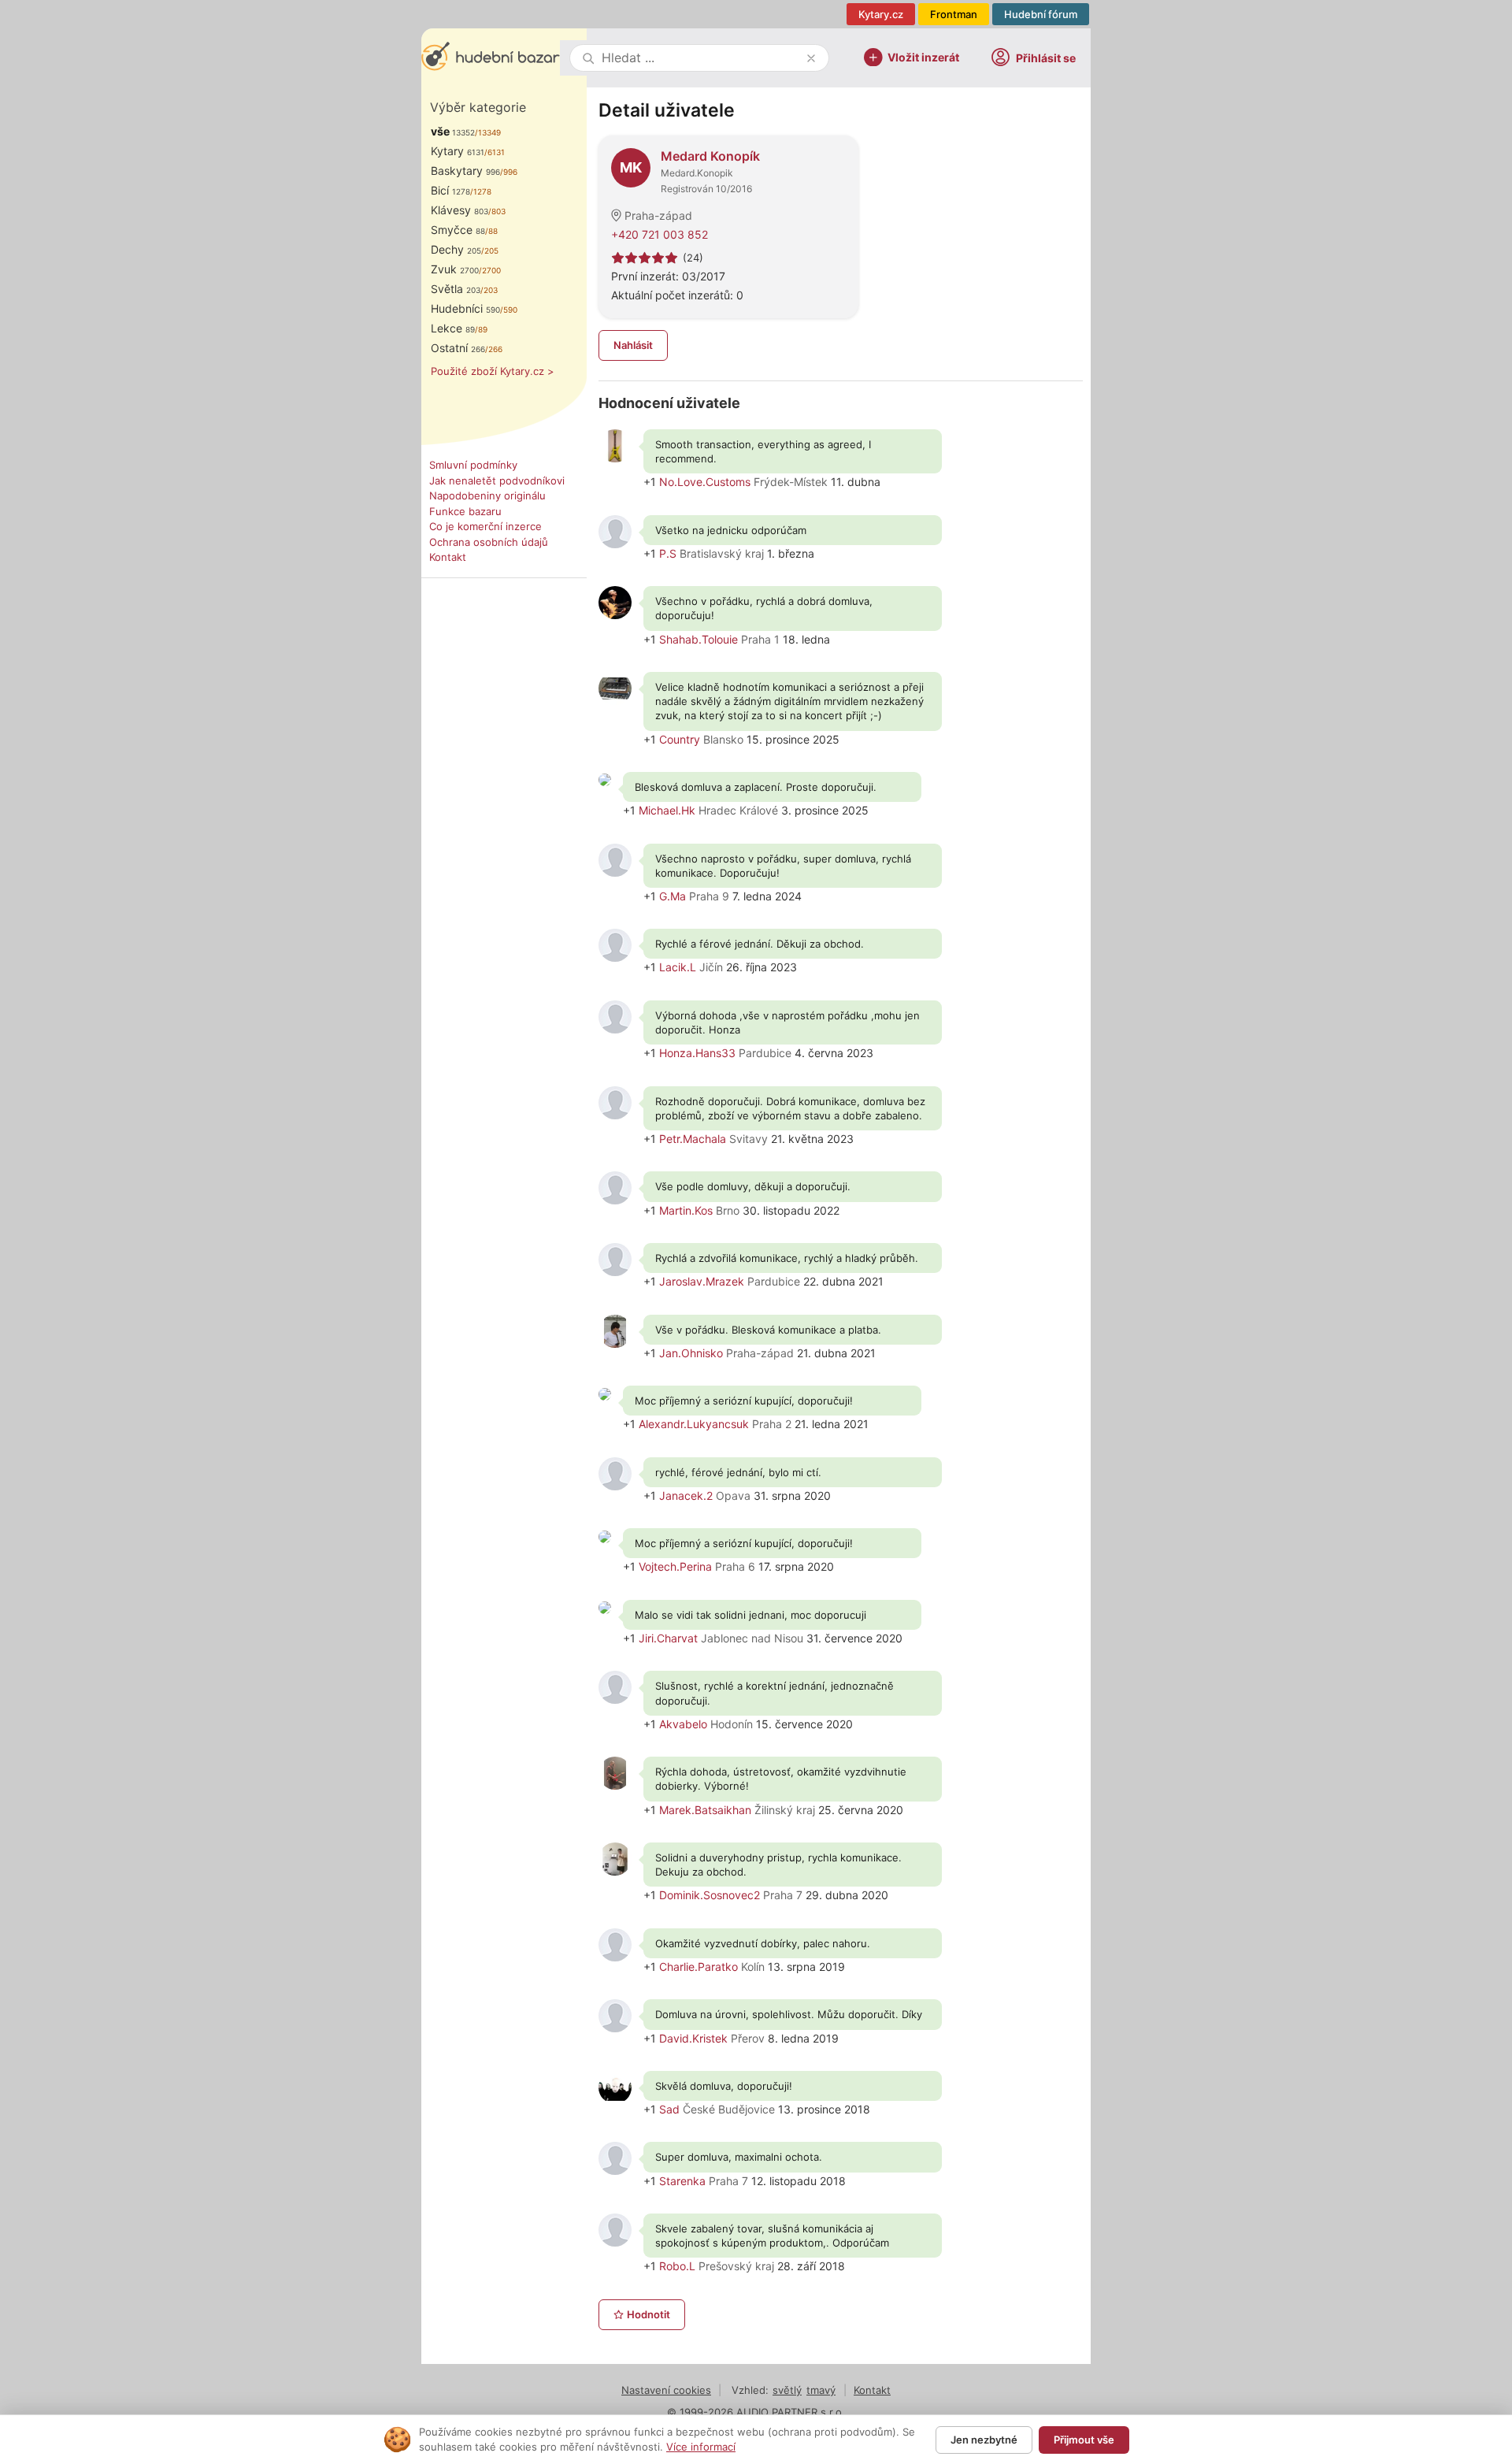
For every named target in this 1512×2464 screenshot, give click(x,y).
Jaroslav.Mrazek (702, 1281)
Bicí (450, 190)
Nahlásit (633, 345)
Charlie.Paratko (699, 1967)
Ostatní (458, 348)
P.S (668, 553)
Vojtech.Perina (675, 1566)
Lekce (453, 328)
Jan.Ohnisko (691, 1353)
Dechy (456, 249)
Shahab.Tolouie (699, 639)
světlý (787, 2390)
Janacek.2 (686, 1495)
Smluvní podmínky (473, 465)
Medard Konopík (710, 156)
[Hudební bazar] (491, 58)
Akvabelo (683, 1724)
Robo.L (677, 2266)
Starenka (682, 2181)
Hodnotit (649, 2314)
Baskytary (465, 171)
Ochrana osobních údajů (489, 542)
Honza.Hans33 (697, 1053)
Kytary (458, 151)
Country (680, 739)
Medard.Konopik (697, 173)
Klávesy (460, 210)
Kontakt (448, 557)
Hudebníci (465, 308)
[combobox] (701, 58)
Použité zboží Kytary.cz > (493, 371)
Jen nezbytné (984, 2440)
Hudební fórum (1041, 14)
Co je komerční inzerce (485, 526)
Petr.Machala (693, 1139)
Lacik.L (678, 967)
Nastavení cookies (666, 2390)
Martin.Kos (686, 1210)
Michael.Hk (667, 810)
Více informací (701, 2447)
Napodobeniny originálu (487, 495)
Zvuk (455, 269)
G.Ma (673, 896)
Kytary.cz (881, 14)
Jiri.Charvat (668, 1638)
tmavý (821, 2390)
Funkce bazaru (465, 511)
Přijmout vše (1084, 2440)
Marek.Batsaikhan (705, 1810)
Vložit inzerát (923, 56)
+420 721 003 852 (660, 234)
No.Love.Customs (705, 482)
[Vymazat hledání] (811, 58)
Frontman (954, 14)
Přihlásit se (1046, 58)
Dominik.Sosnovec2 (710, 1895)
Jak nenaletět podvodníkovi (497, 481)
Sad (669, 2109)
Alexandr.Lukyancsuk (694, 1424)
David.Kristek (693, 2038)
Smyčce (458, 230)
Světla (456, 289)
